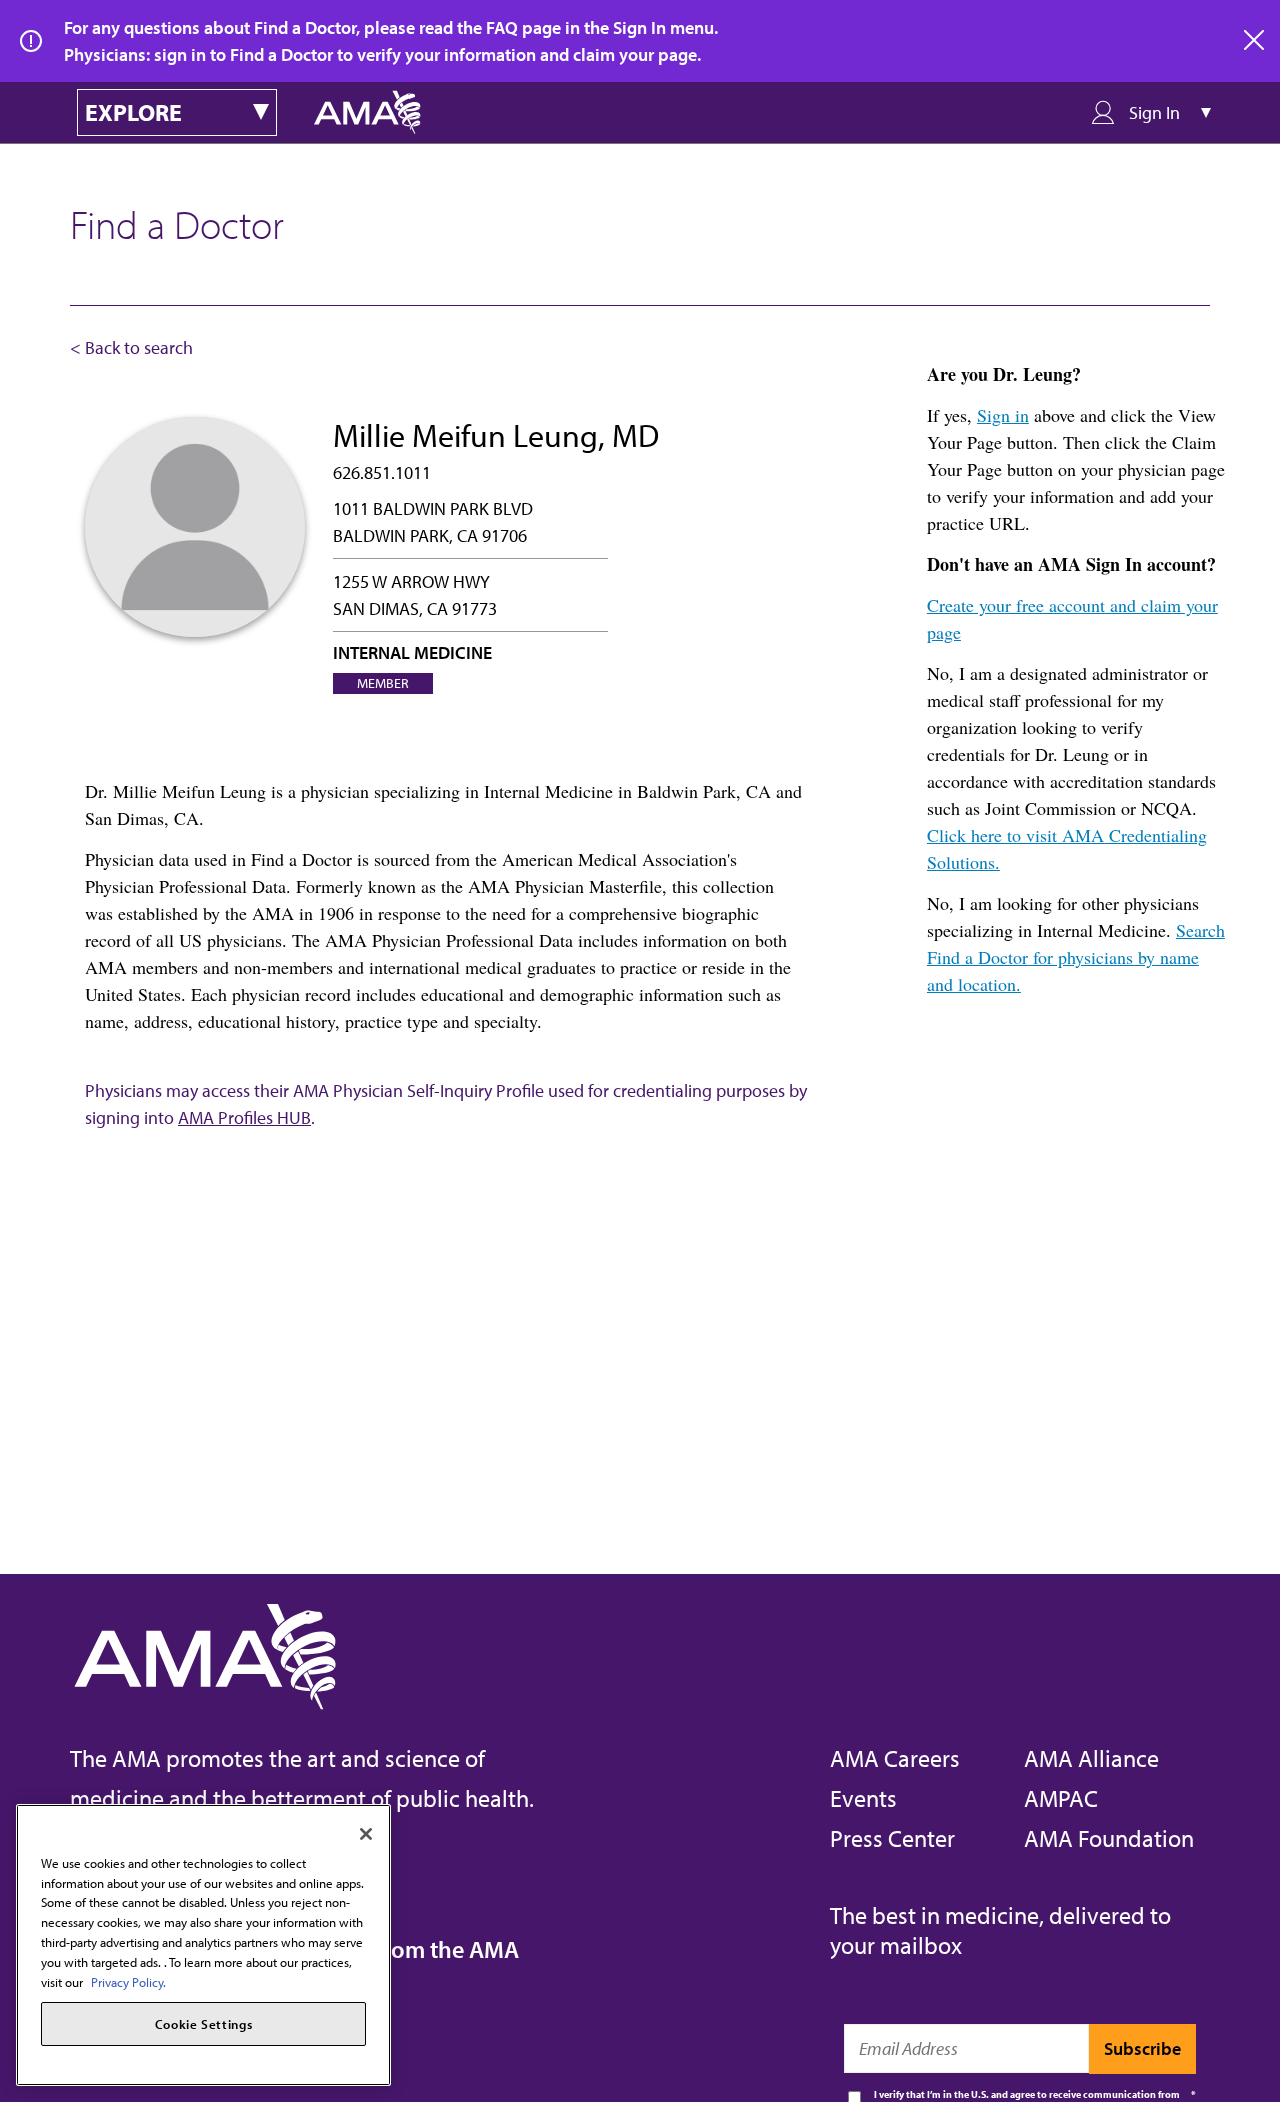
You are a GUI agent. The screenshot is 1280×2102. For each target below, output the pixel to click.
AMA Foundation (1109, 1838)
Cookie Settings (204, 2024)
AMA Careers (895, 1758)
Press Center (892, 1838)
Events (863, 1798)
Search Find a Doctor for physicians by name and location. (1076, 957)
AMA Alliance (1091, 1758)
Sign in (1003, 415)
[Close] (366, 1834)
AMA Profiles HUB (244, 1117)
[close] (1255, 41)
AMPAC (1061, 1798)
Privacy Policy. (128, 1981)
